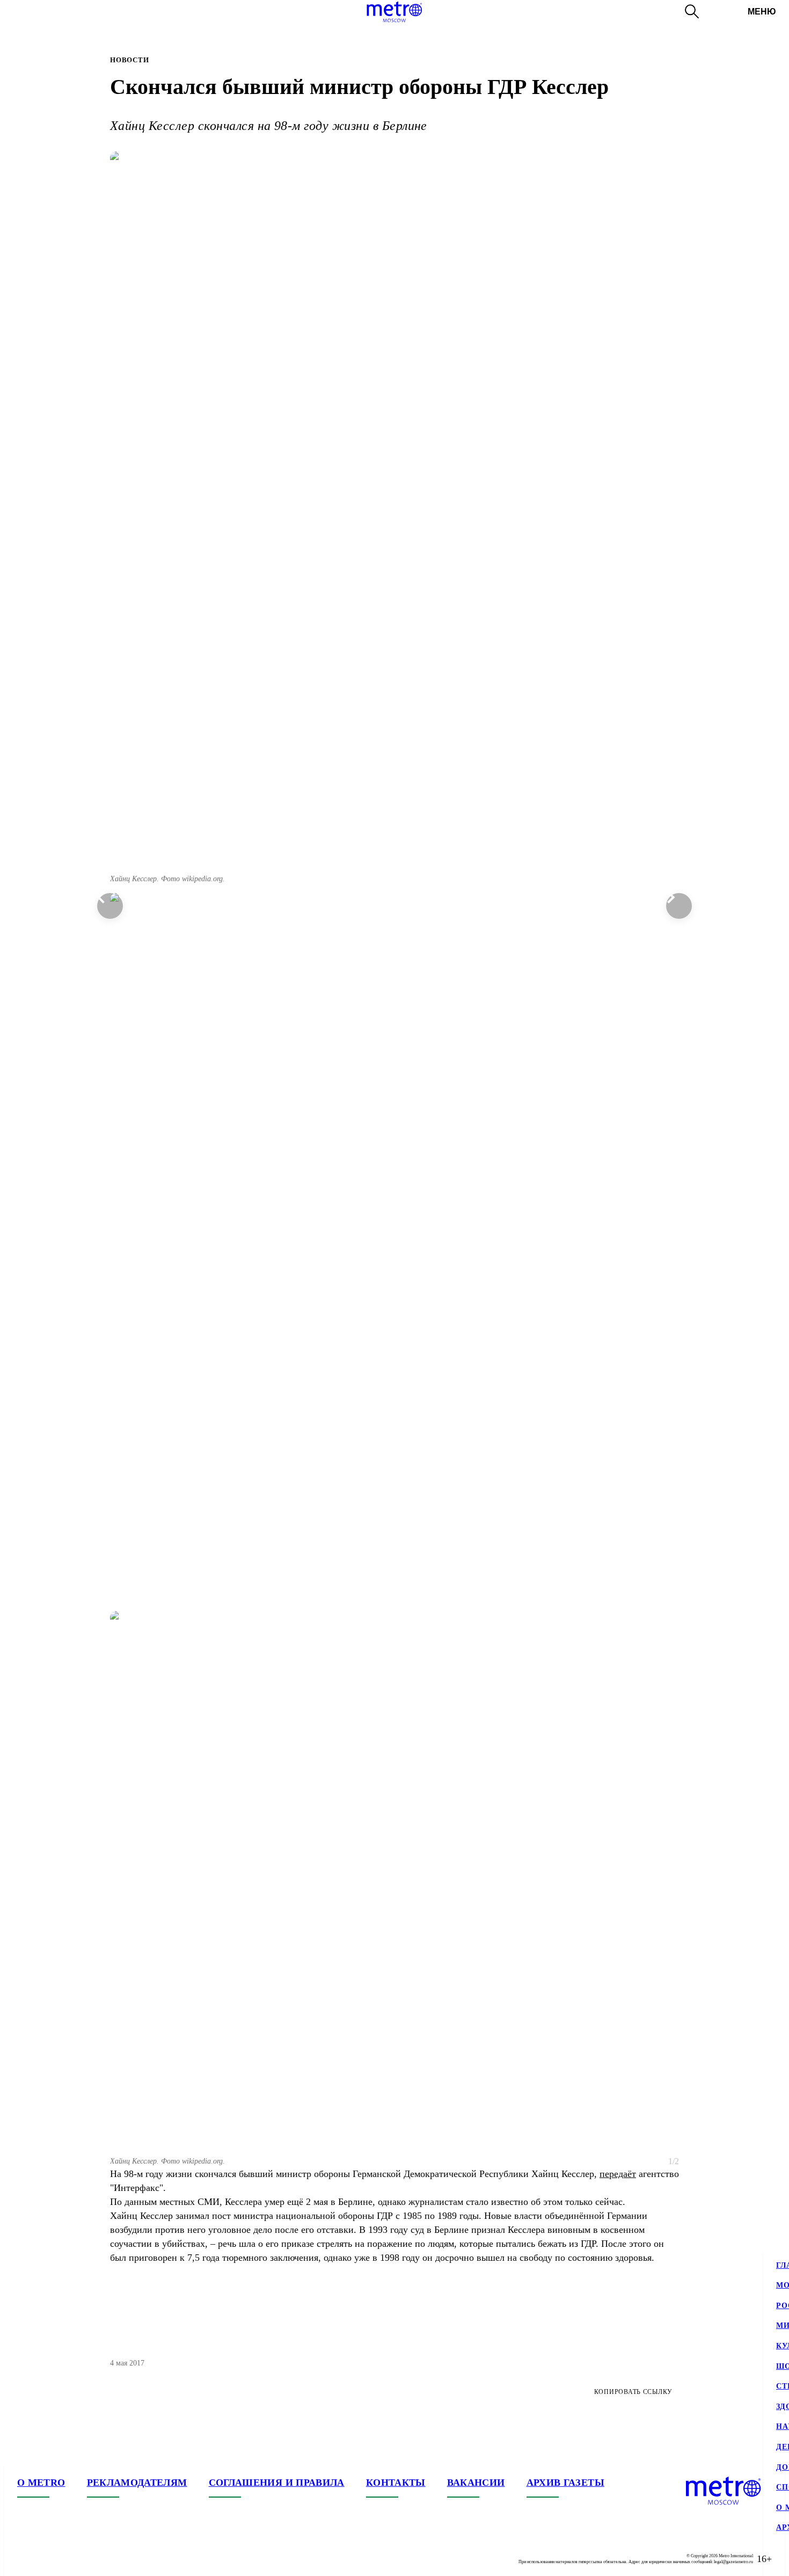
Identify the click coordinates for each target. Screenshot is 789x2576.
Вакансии (476, 2483)
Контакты (396, 2483)
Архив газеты (565, 2483)
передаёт (618, 2174)
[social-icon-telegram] (47, 2559)
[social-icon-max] (90, 2559)
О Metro (41, 2483)
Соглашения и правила (277, 2483)
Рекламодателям (137, 2483)
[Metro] (394, 12)
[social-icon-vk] (26, 2559)
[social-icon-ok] (69, 2559)
